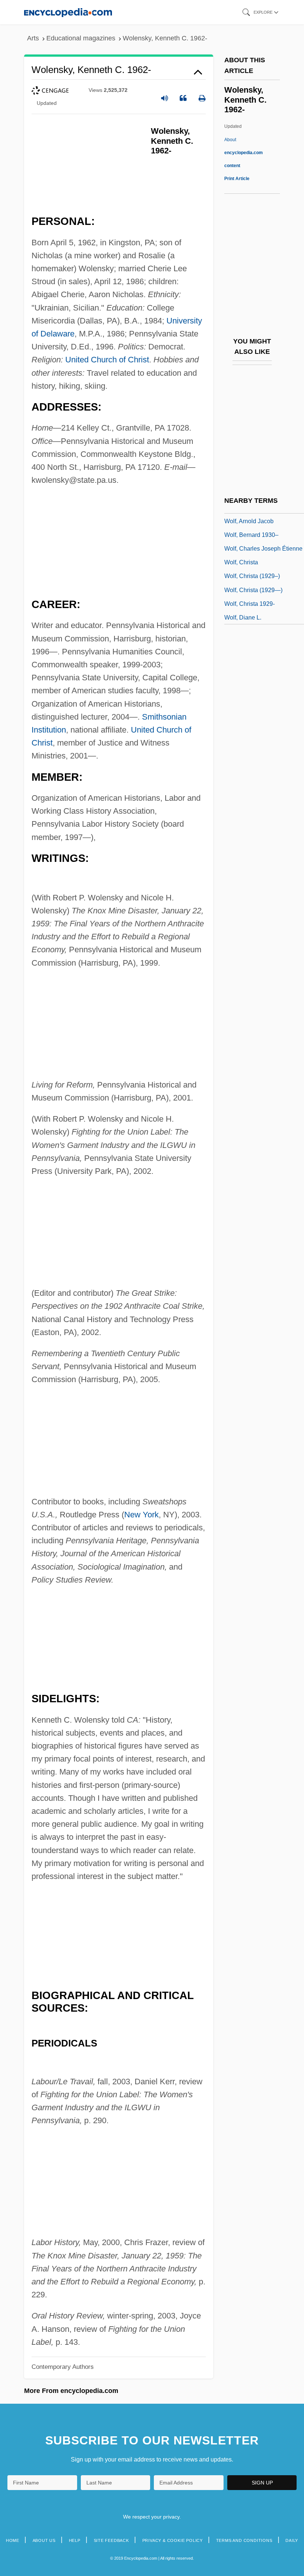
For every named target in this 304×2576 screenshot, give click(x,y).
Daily (292, 2540)
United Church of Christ (107, 360)
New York (141, 1515)
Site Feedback (111, 2540)
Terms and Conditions (244, 2540)
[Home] (68, 12)
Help (75, 2540)
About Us (44, 2540)
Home (13, 2540)
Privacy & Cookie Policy (173, 2540)
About (244, 153)
